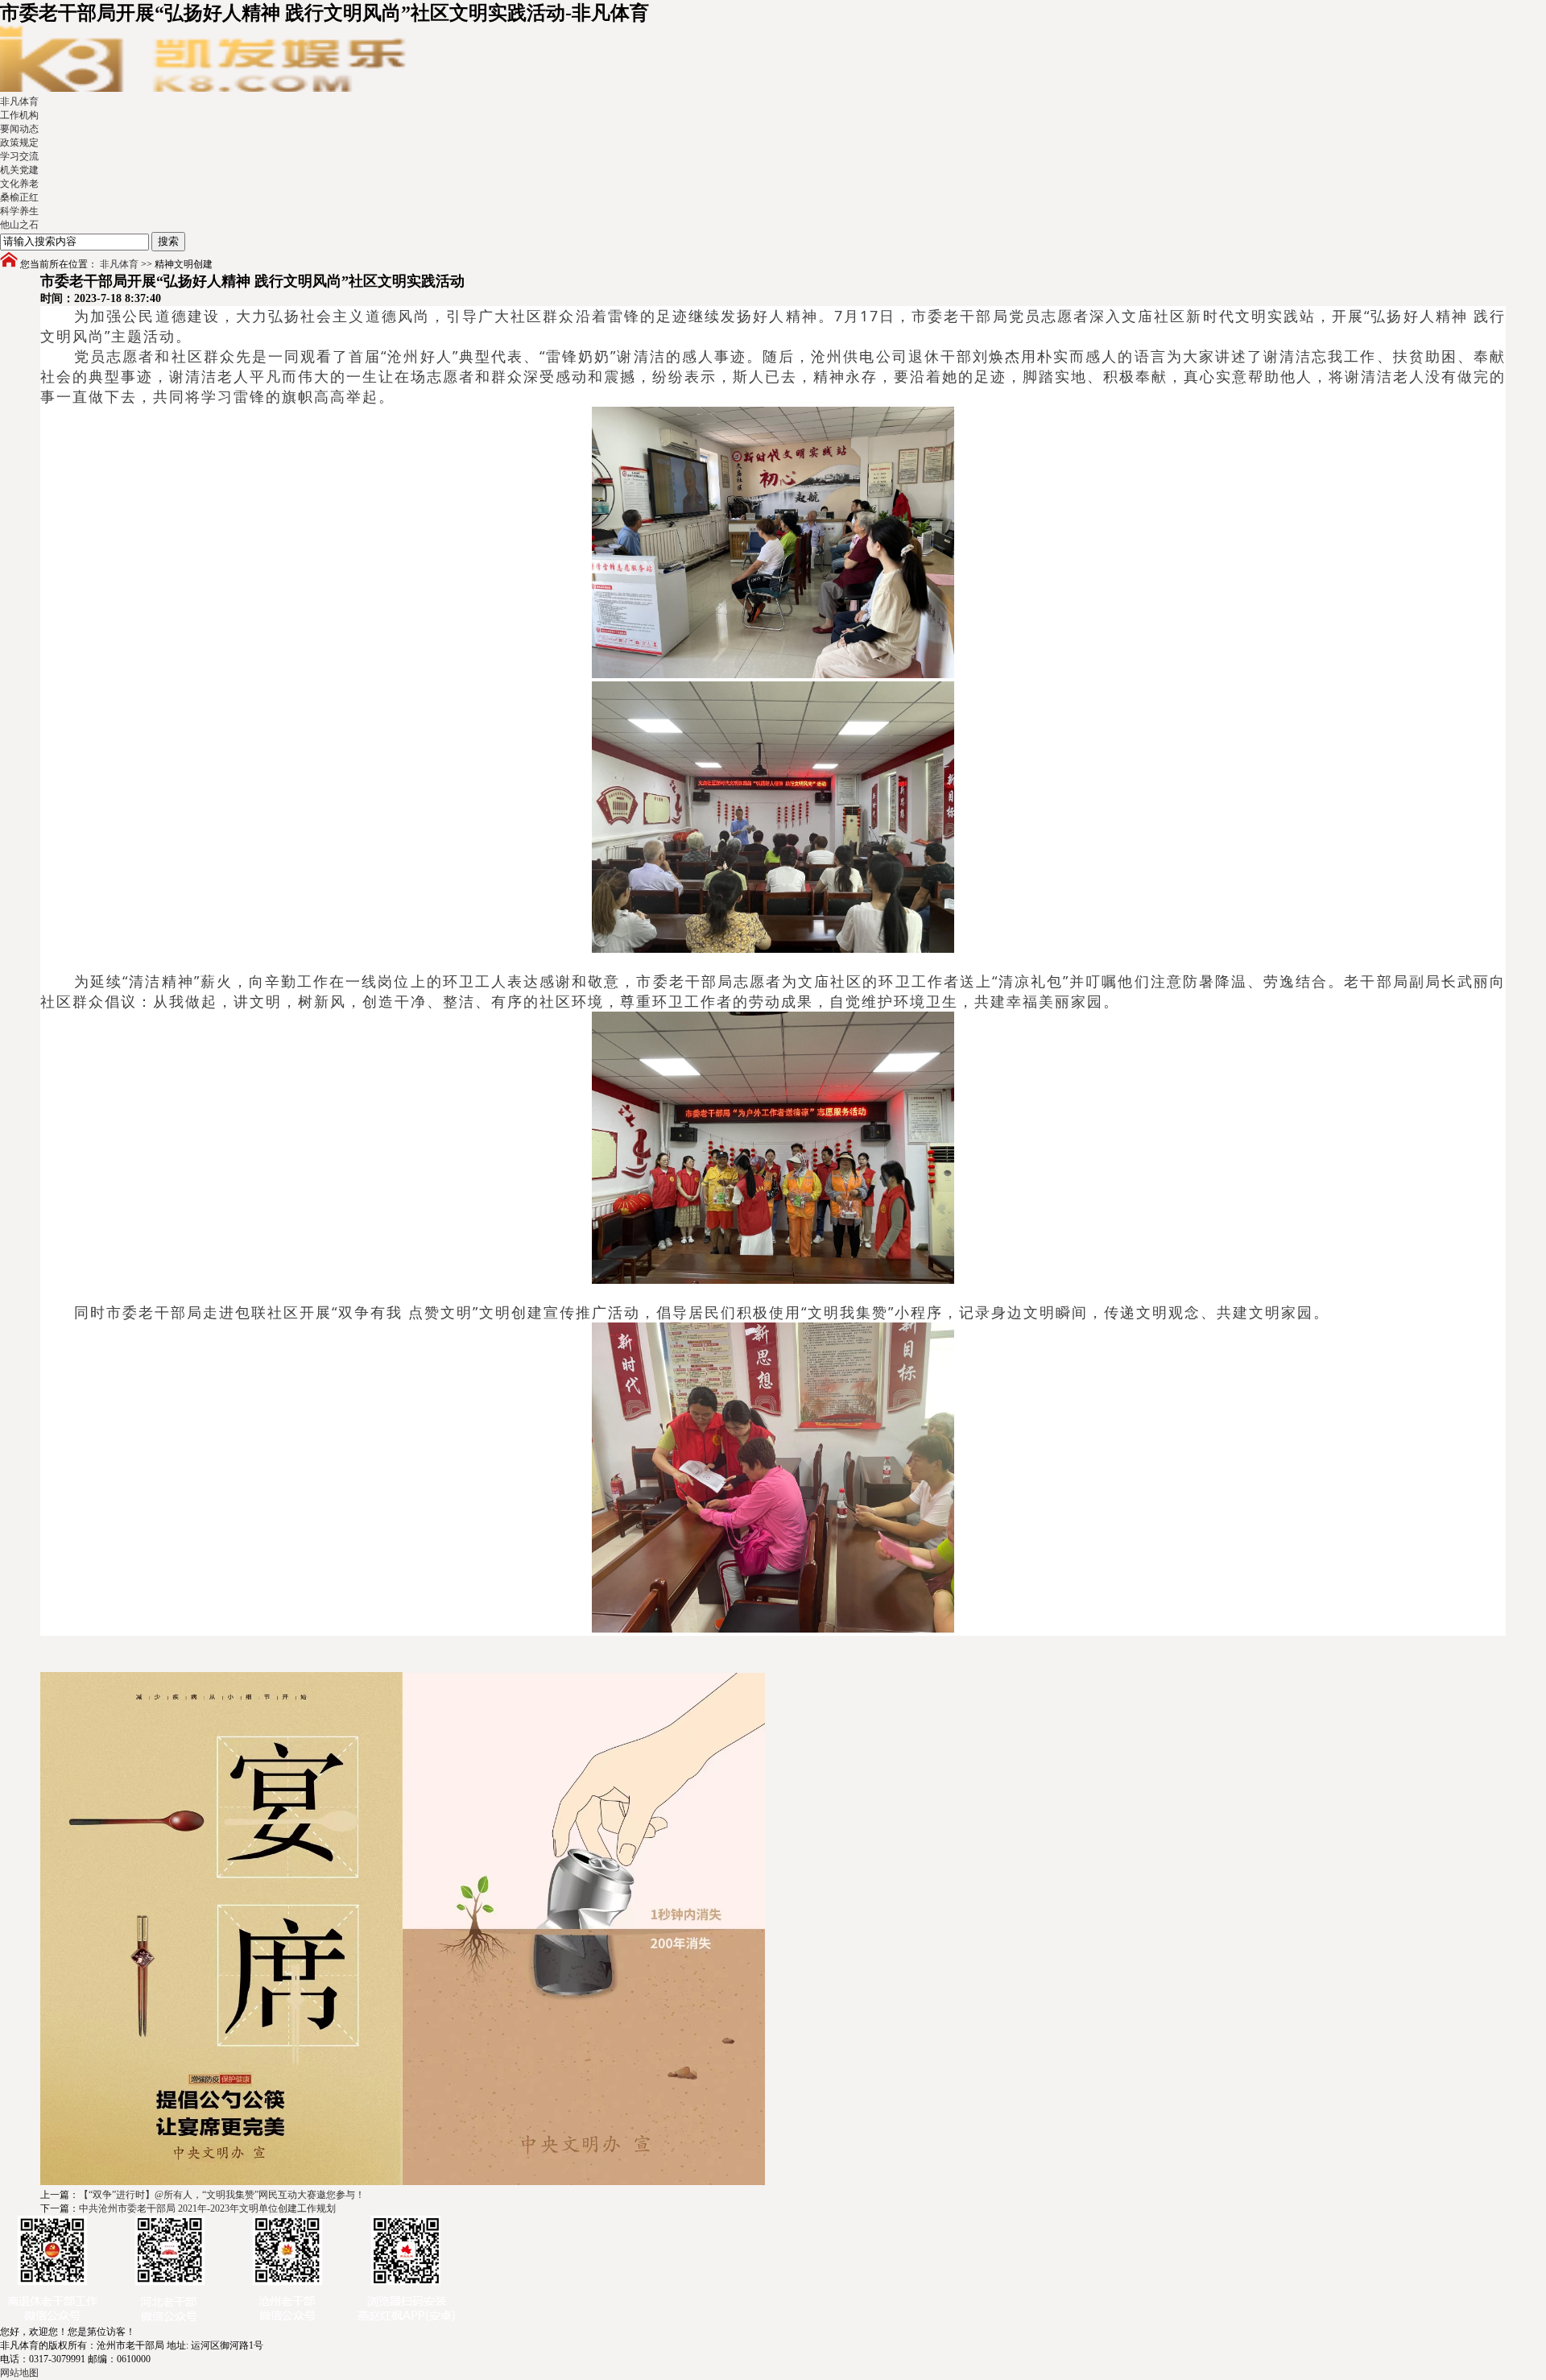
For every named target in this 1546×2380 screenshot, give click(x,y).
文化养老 (19, 184)
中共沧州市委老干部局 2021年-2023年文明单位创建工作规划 (207, 2208)
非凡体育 (19, 101)
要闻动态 (19, 129)
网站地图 (19, 2373)
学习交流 (19, 156)
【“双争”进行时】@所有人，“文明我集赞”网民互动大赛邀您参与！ (222, 2195)
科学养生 (19, 211)
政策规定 (19, 143)
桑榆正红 (19, 197)
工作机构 (19, 115)
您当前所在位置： (59, 264)
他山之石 (19, 225)
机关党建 (19, 170)
